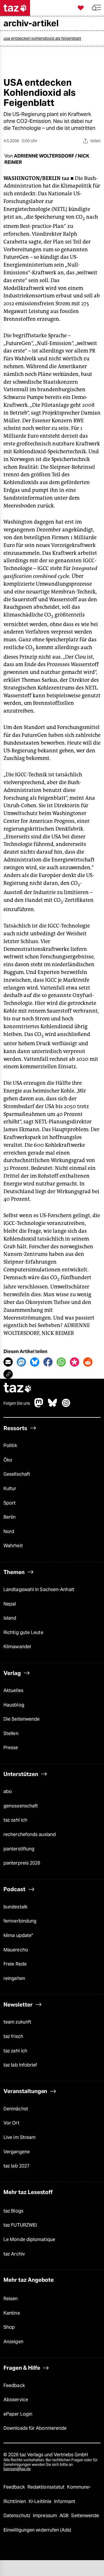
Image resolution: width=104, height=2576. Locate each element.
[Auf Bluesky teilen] (35, 1362)
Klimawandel (17, 1647)
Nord (9, 1531)
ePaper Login (18, 2414)
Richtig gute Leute (23, 1632)
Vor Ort (11, 2123)
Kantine (12, 2313)
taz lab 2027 (16, 2166)
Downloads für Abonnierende (35, 2428)
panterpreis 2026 (22, 1863)
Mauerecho (16, 1950)
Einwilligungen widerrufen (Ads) (37, 2530)
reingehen (14, 1978)
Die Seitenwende (22, 1719)
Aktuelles (13, 1690)
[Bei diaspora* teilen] (75, 1362)
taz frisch (13, 2036)
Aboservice (16, 2400)
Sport (10, 1503)
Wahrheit (13, 1546)
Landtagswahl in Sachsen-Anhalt (39, 1589)
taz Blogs (13, 2211)
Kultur (10, 1489)
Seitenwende (85, 2516)
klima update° (18, 1935)
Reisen (11, 2299)
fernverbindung (20, 1921)
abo (8, 1791)
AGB (65, 2516)
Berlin (10, 1517)
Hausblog (14, 1705)
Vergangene (17, 2152)
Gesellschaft (17, 1474)
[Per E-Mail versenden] (8, 1362)
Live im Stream (19, 2137)
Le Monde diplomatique (29, 2239)
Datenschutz (17, 2516)
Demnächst (16, 2109)
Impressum (45, 2516)
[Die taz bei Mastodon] (39, 1406)
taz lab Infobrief (20, 2065)
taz (18, 1388)
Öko (8, 1460)
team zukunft (17, 2022)
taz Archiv (14, 2254)
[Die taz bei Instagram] (66, 1406)
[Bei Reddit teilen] (88, 1362)
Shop (9, 2327)
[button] (96, 8)
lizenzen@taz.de (17, 2469)
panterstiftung (19, 1849)
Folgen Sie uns (17, 1403)
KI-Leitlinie (41, 2501)
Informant (65, 2501)
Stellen (11, 1733)
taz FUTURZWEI (20, 2225)
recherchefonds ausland (30, 1834)
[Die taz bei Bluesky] (53, 1406)
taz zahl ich (15, 1820)
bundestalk (15, 1907)
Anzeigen (13, 2342)
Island (10, 1618)
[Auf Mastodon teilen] (21, 1362)
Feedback (14, 2385)
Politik (10, 1446)
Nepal (10, 1604)
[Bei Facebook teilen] (48, 1362)
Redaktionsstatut (47, 2487)
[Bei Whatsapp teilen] (61, 1362)
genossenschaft (21, 1806)
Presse (11, 1748)
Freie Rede (15, 1964)
